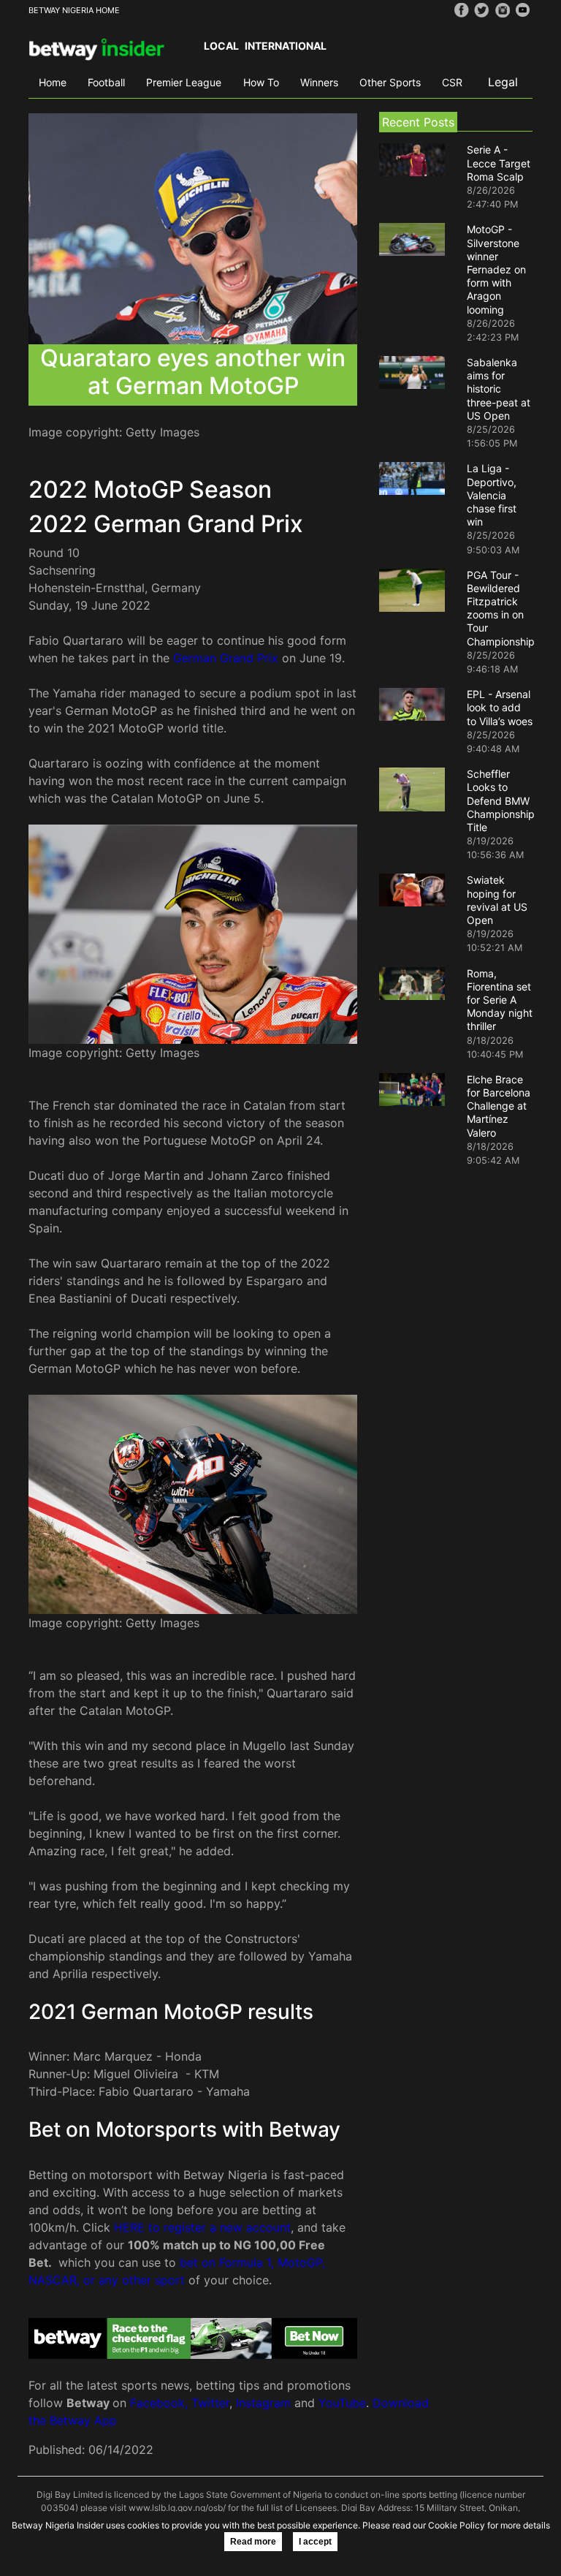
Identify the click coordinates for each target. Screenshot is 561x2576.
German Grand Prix (226, 658)
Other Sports (390, 82)
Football (106, 82)
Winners (319, 82)
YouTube (342, 2403)
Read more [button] (253, 2542)
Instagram (263, 2403)
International (286, 46)
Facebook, (159, 2403)
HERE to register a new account (202, 2227)
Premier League (184, 82)
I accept (315, 2542)
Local (221, 46)
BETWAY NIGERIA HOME (74, 10)
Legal (503, 82)
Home (53, 82)
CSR (452, 82)
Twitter (210, 2403)
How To (261, 82)
